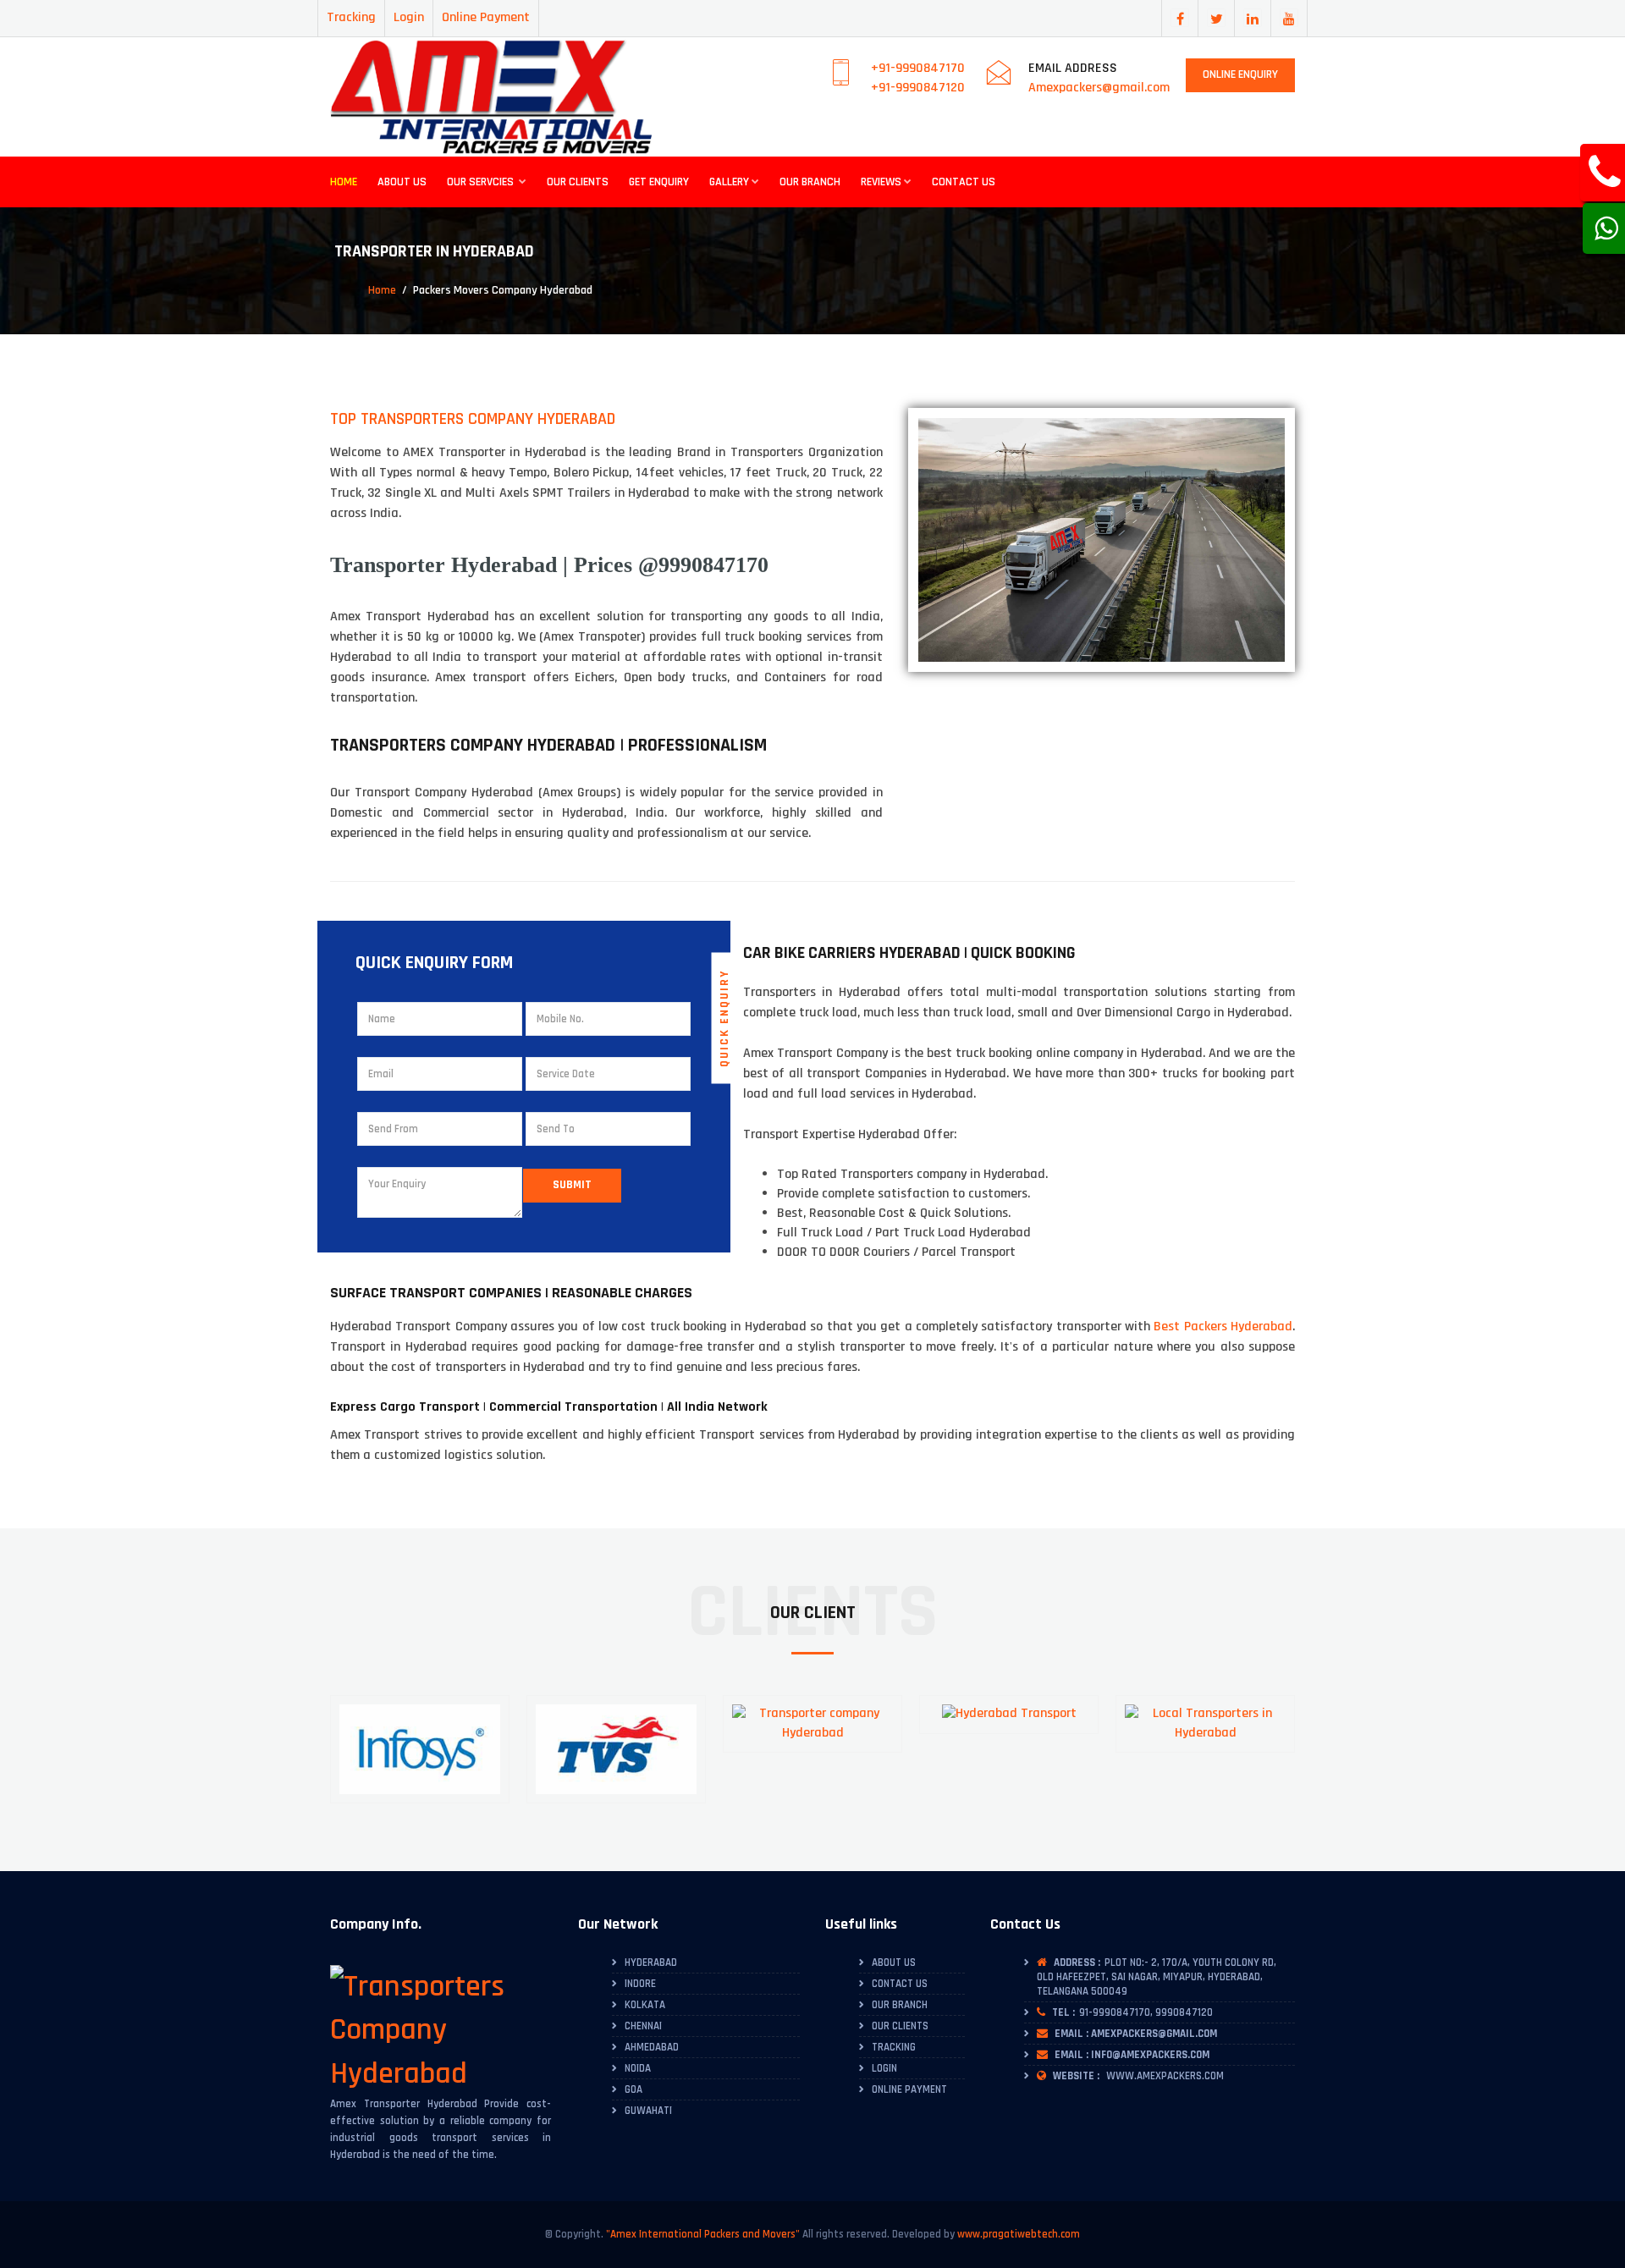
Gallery (729, 182)
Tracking (351, 17)
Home (344, 182)
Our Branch (810, 182)
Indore (640, 1984)
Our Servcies (482, 182)
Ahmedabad (652, 2047)
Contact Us (964, 182)
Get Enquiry (659, 182)
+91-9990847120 (918, 88)
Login (409, 17)
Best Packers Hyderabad (1223, 1327)
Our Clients (578, 182)
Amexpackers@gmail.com (1099, 88)
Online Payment (486, 17)
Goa (633, 2089)
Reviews (881, 182)
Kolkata (645, 2005)
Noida (638, 2068)
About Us (402, 182)
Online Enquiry (1240, 74)
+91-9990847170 (918, 68)
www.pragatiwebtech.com (1019, 2234)
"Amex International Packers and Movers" (703, 2234)
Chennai (643, 2026)
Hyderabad (651, 1962)
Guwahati (648, 2111)
